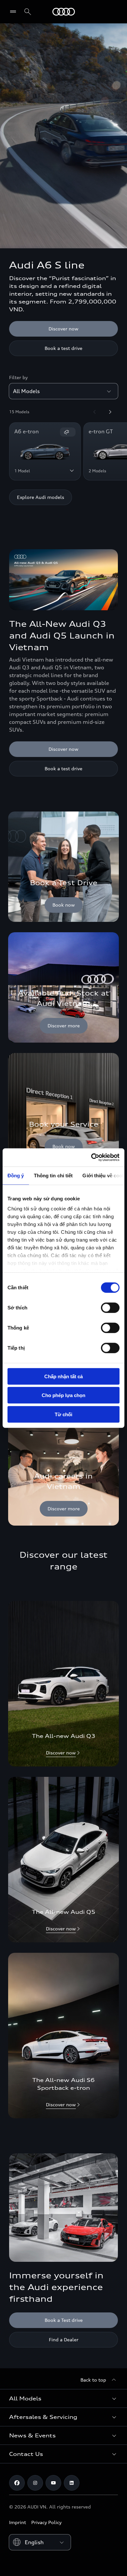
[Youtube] (53, 2483)
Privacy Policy (46, 2522)
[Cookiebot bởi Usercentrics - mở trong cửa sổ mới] (91, 1158)
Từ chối (63, 1414)
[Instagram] (35, 2483)
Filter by (18, 377)
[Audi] (64, 12)
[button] (63, 2398)
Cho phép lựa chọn (63, 1395)
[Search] (28, 12)
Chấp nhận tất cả (63, 1376)
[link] (63, 867)
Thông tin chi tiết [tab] (53, 1175)
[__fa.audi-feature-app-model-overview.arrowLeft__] (94, 412)
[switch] (110, 1307)
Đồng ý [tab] (16, 1175)
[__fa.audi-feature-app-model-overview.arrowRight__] (110, 412)
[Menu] (14, 12)
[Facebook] (17, 2483)
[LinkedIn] (72, 2483)
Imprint (18, 2522)
